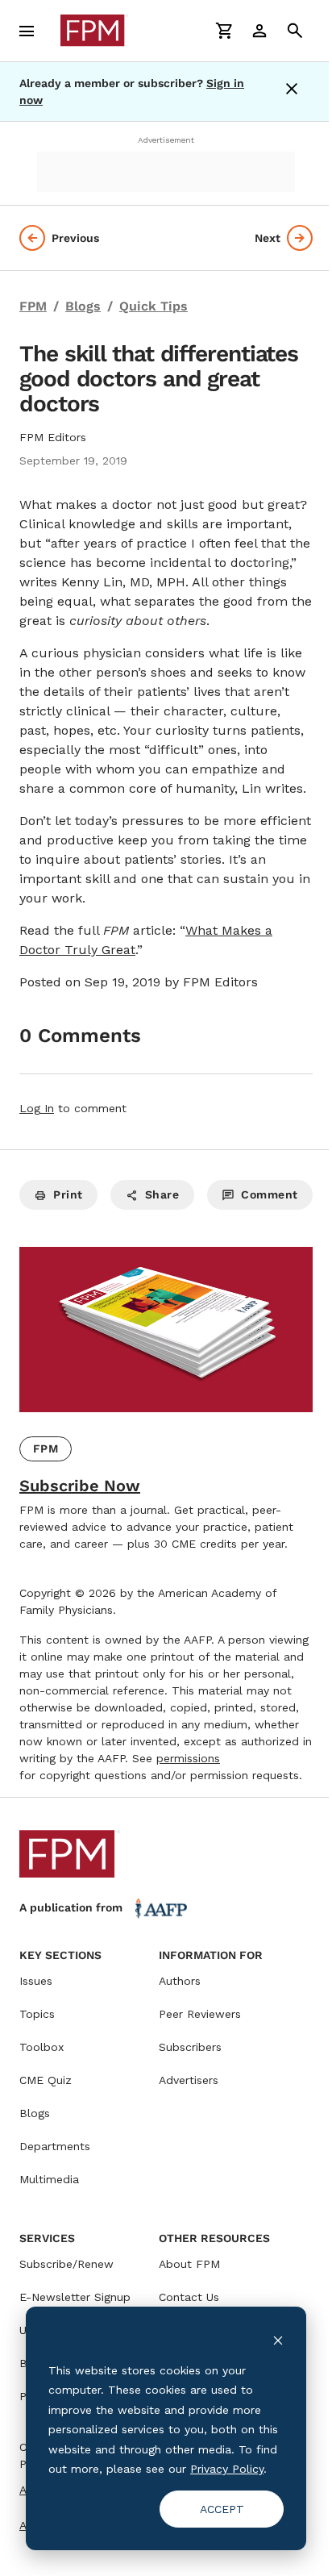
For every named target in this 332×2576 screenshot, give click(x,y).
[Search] (295, 31)
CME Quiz (46, 2080)
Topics (37, 2014)
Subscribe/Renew (66, 2264)
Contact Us (189, 2297)
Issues (36, 1981)
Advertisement (166, 140)
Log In (37, 1108)
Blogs (35, 2113)
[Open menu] (27, 31)
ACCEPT (222, 2509)
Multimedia (49, 2179)
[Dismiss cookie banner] (278, 2339)
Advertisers (189, 2080)
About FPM (189, 2264)
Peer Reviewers (200, 2014)
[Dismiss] (295, 92)
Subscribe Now (80, 1486)
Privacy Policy (227, 2469)
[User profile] (259, 31)
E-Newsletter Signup (75, 2297)
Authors (180, 1981)
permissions (188, 1758)
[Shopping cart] (224, 31)
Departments (55, 2146)
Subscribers (190, 2047)
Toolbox (41, 2047)
